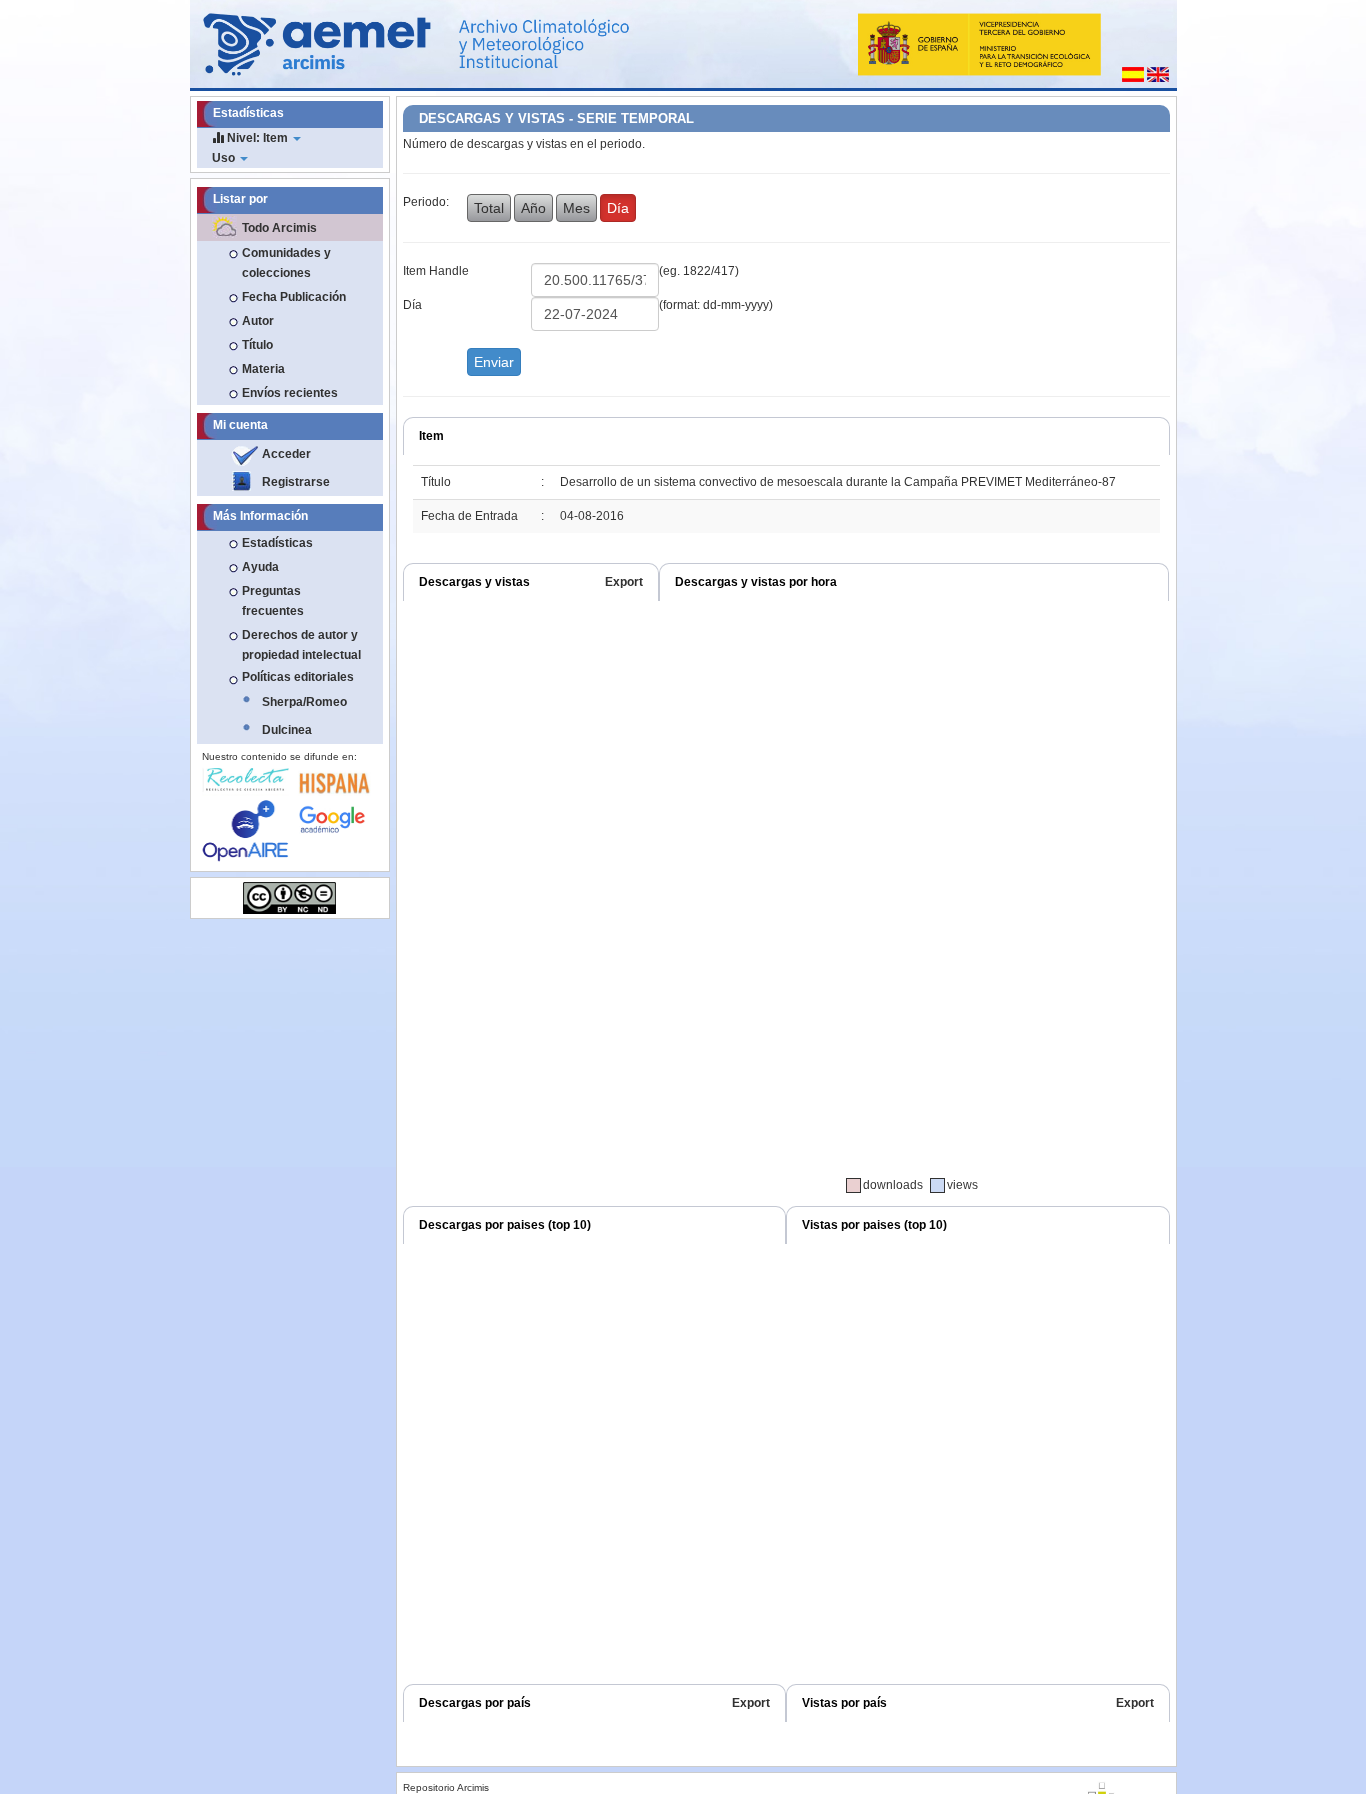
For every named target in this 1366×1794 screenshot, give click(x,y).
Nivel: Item (257, 138)
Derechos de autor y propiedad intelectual (301, 645)
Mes (576, 208)
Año (533, 208)
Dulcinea (287, 730)
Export (624, 582)
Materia (263, 369)
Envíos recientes (290, 393)
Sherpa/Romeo (304, 702)
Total (489, 208)
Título (257, 345)
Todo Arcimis (279, 228)
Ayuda (260, 567)
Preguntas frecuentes (273, 601)
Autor (258, 321)
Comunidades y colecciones (286, 263)
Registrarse (296, 482)
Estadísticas (277, 543)
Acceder (286, 454)
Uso (225, 158)
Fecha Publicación (294, 297)
